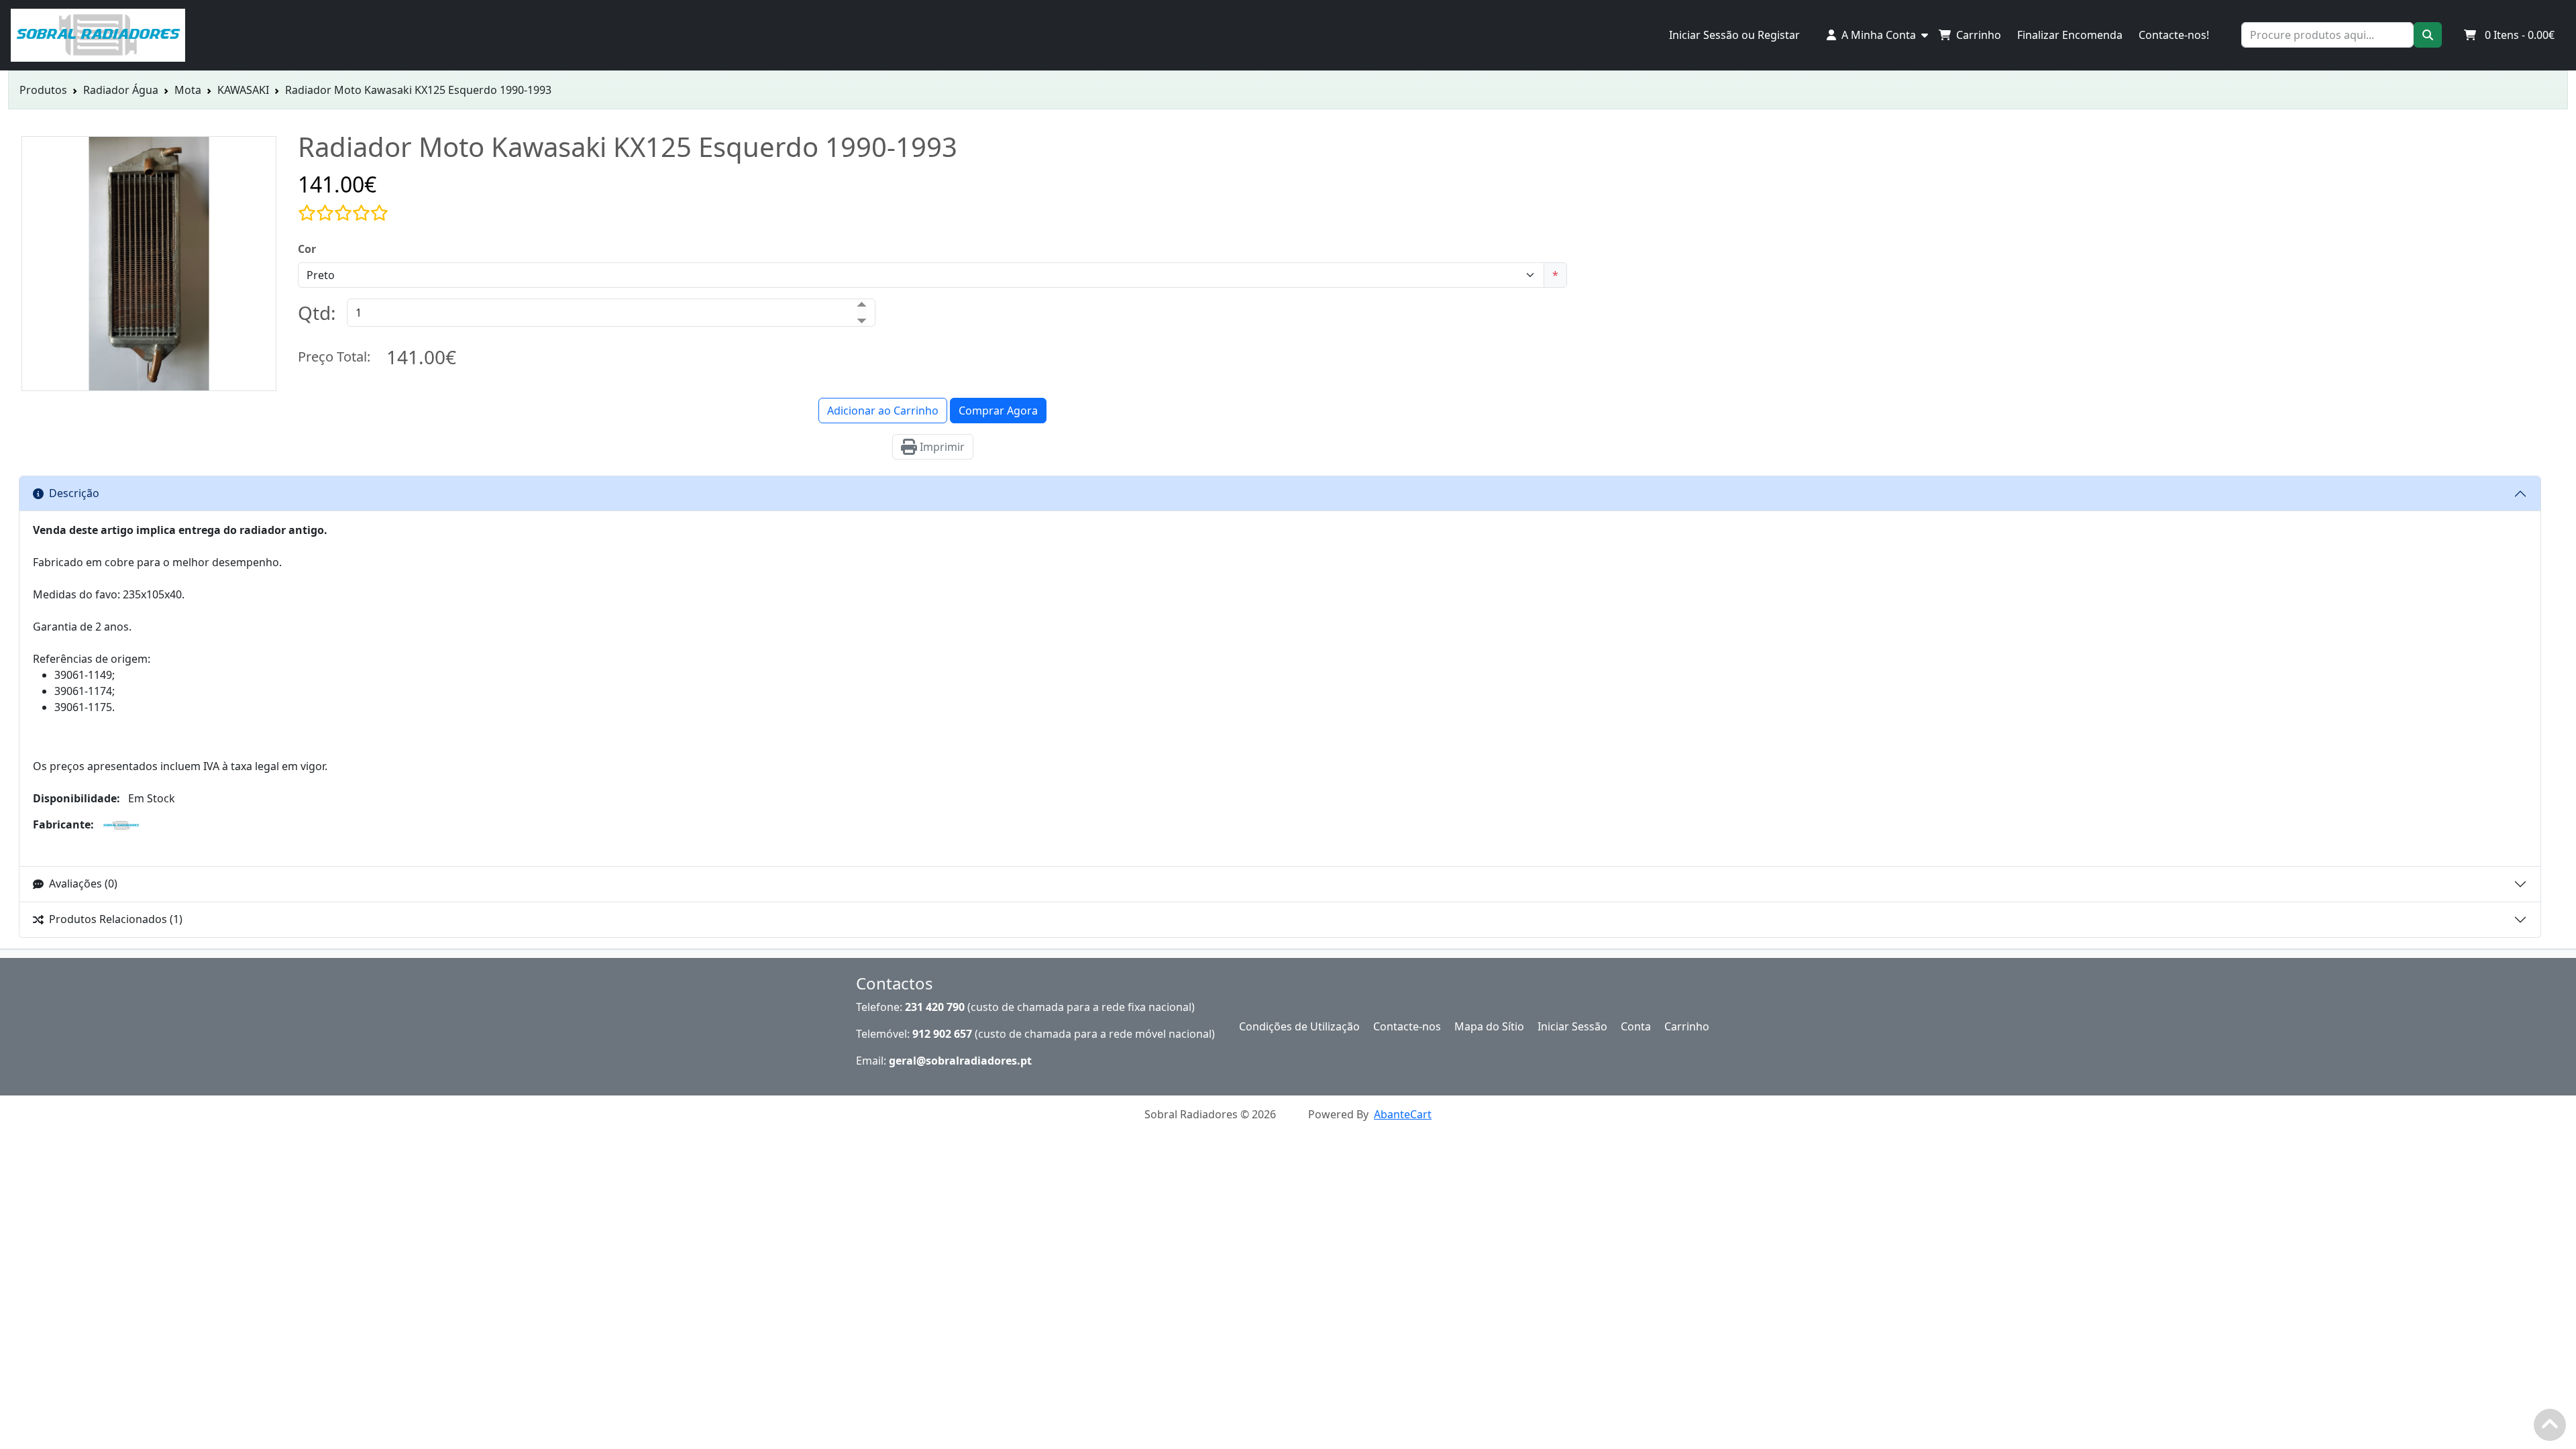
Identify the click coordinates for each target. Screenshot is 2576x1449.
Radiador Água (121, 90)
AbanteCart (1403, 1114)
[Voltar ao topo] (2553, 1428)
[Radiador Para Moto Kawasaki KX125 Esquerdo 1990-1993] (149, 383)
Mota (188, 90)
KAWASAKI (243, 90)
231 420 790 (935, 1007)
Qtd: (317, 313)
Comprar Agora (998, 411)
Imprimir (941, 447)
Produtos (43, 90)
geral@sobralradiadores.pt (960, 1061)
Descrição (74, 493)
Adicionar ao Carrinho (883, 411)
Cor (307, 249)
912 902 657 (942, 1034)
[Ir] (2428, 35)
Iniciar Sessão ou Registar (1734, 35)
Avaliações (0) (83, 883)
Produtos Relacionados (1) (116, 919)
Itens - (2520, 35)
